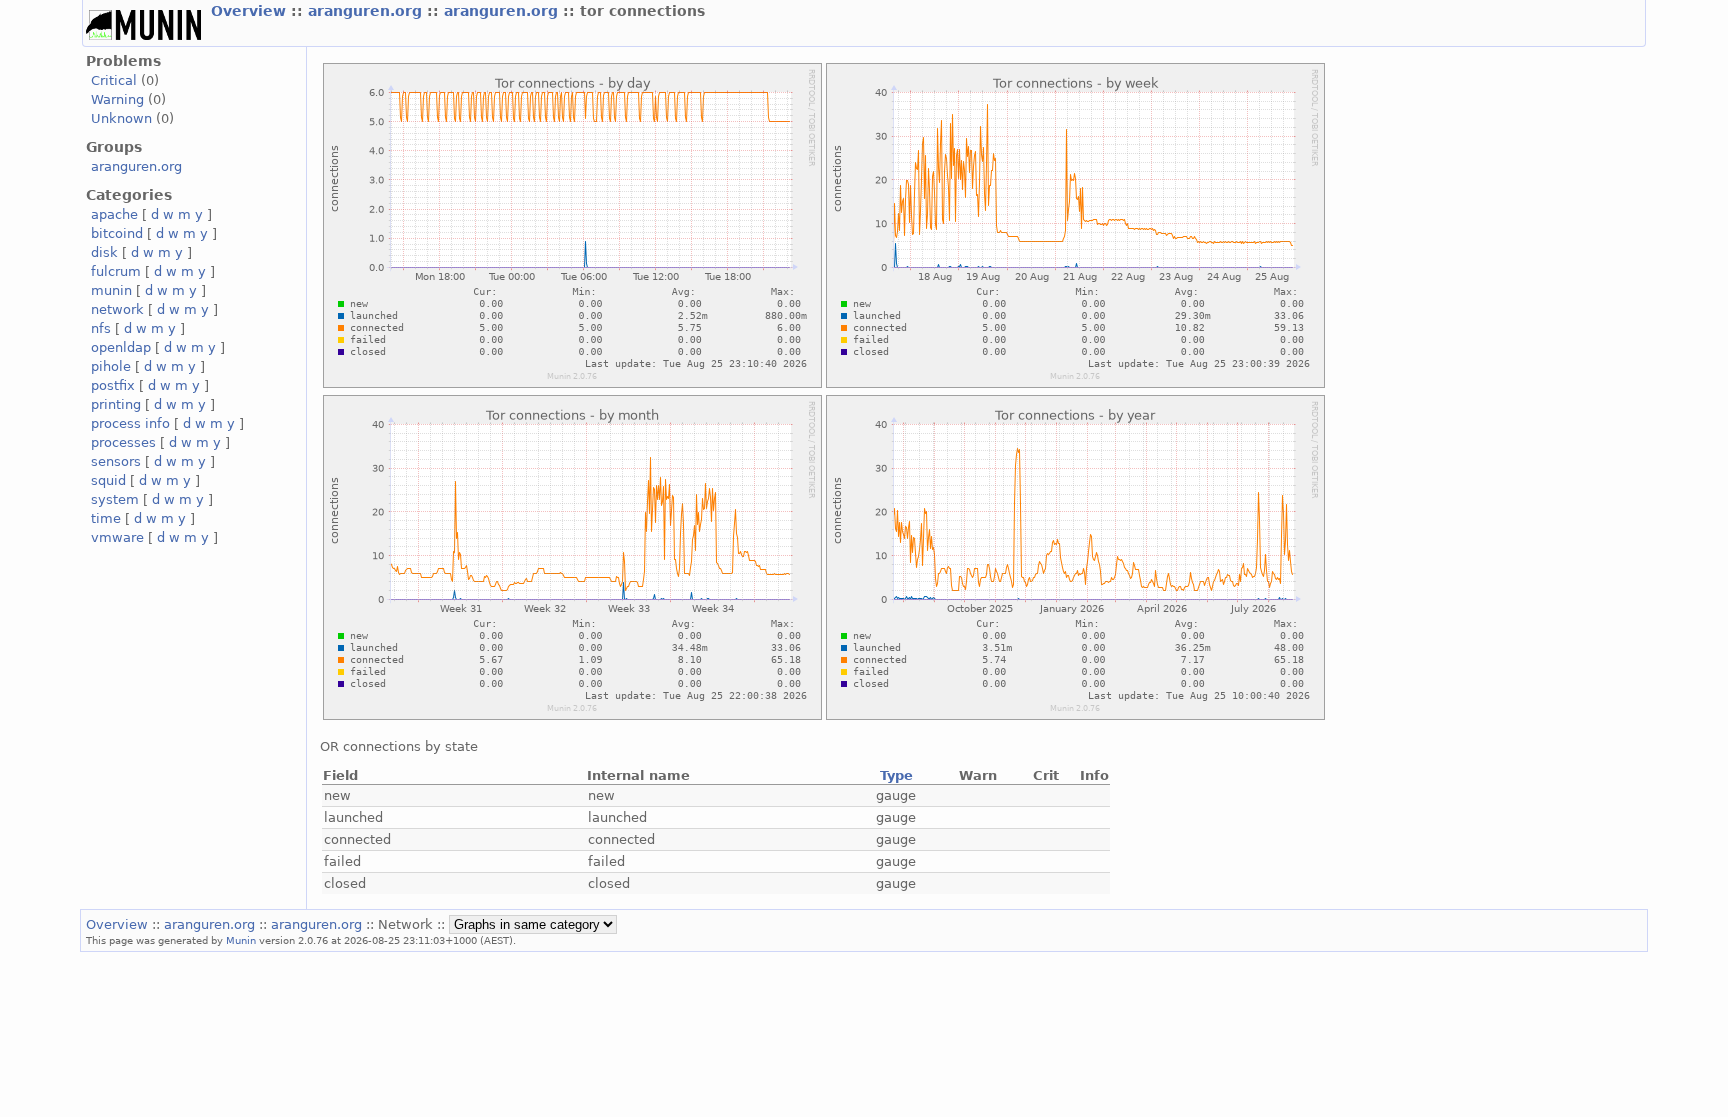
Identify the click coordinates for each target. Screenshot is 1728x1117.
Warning (117, 99)
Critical (114, 80)
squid (108, 480)
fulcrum (116, 271)
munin (111, 290)
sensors (116, 461)
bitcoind (117, 233)
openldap (121, 347)
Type (896, 775)
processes (123, 442)
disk (104, 252)
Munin (241, 940)
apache (114, 214)
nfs (101, 328)
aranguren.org (367, 11)
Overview (251, 11)
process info (130, 423)
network (117, 309)
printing (116, 404)
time (106, 518)
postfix (113, 385)
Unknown (121, 118)
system (115, 499)
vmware (117, 537)
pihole (111, 366)
